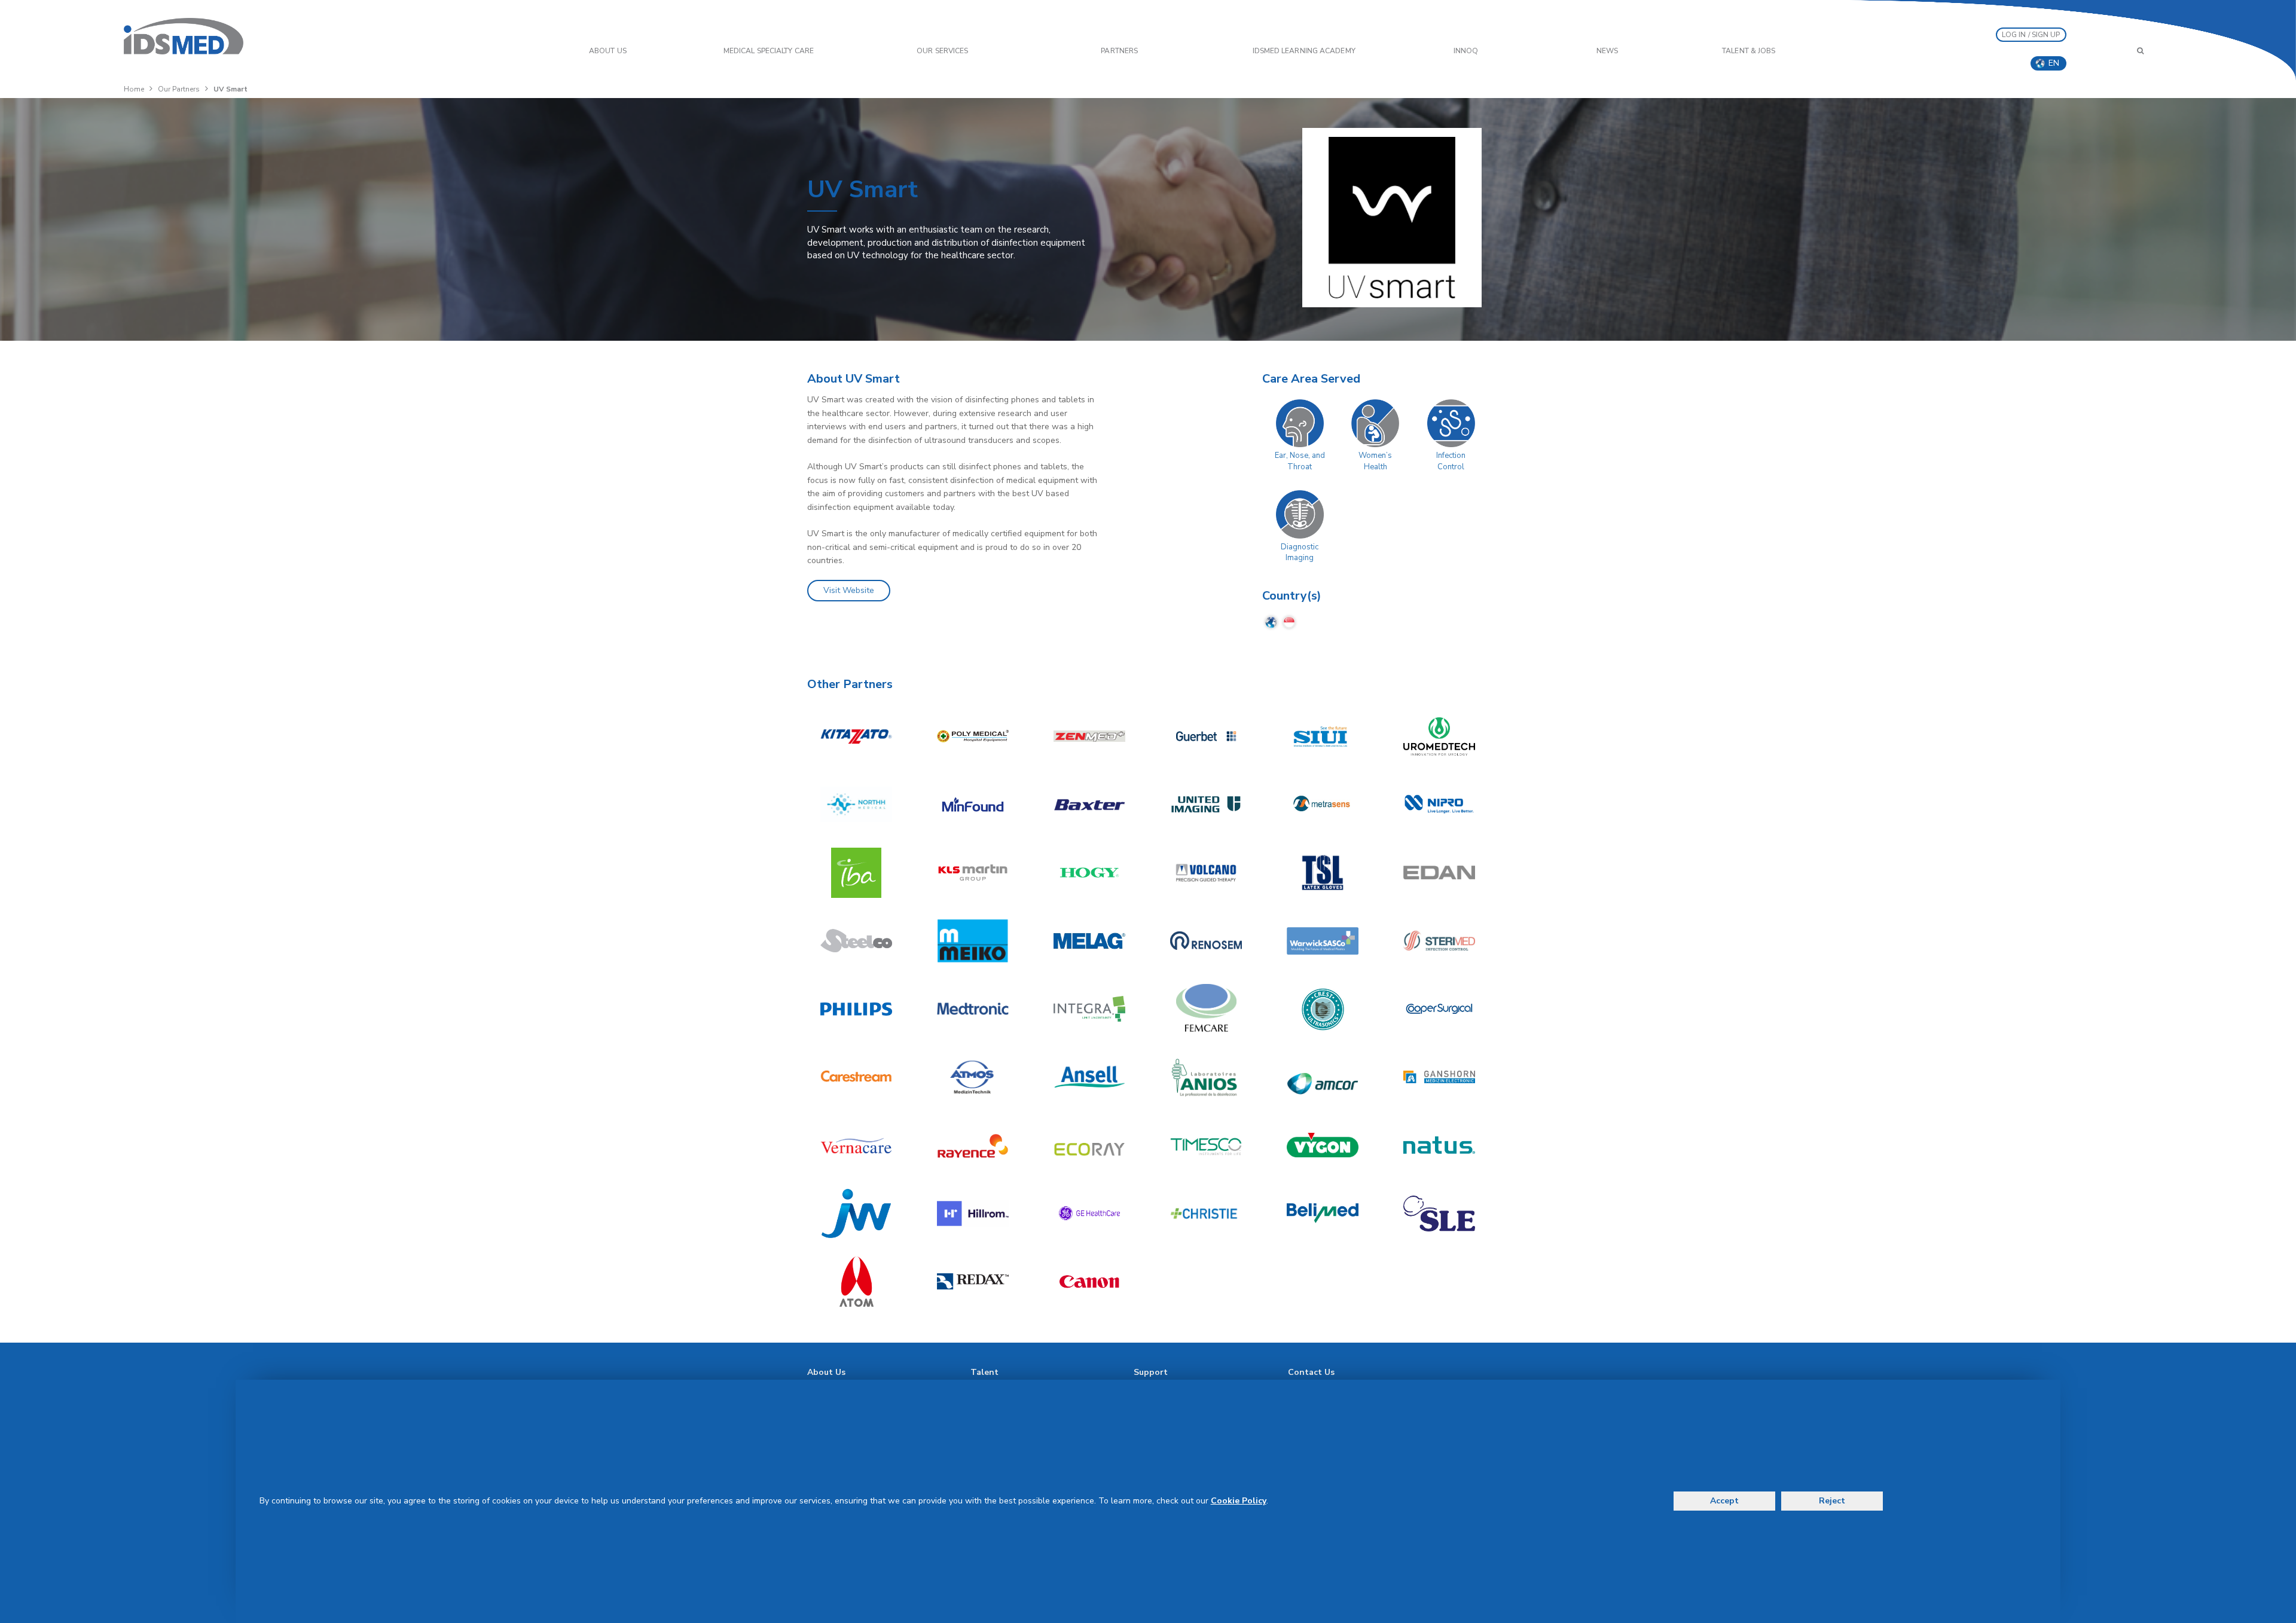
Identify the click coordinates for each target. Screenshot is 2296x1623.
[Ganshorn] (1439, 1077)
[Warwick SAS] (1323, 941)
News (1607, 51)
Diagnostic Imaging (1300, 553)
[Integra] (1089, 1009)
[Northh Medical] (856, 805)
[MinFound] (973, 805)
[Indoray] (973, 736)
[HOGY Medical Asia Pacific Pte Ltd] (1089, 873)
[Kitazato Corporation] (856, 736)
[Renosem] (1206, 941)
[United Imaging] (1206, 805)
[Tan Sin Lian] (1323, 873)
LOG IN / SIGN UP (2031, 35)
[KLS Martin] (973, 873)
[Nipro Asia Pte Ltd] (1439, 805)
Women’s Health (1375, 461)
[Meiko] (973, 941)
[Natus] (1439, 1145)
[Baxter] (1089, 805)
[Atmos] (973, 1077)
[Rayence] (973, 1145)
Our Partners (179, 89)
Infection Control (1451, 461)
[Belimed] (1323, 1214)
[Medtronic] (973, 1009)
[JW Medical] (856, 1214)
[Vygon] (1323, 1145)
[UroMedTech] (1439, 736)
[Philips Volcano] (1206, 873)
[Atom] (856, 1282)
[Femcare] (1206, 1009)
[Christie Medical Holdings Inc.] (1206, 1214)
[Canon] (1089, 1282)
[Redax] (973, 1282)
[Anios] (1206, 1077)
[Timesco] (1206, 1145)
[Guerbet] (1206, 736)
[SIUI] (1323, 736)
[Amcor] (1323, 1077)
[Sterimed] (1439, 941)
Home (134, 89)
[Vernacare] (856, 1145)
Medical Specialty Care (769, 51)
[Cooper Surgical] (1439, 1009)
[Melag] (1089, 941)
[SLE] (1439, 1214)
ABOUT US (608, 51)
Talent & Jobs (1749, 51)
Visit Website (849, 590)
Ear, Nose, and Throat (1300, 461)
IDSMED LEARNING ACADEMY (1304, 51)
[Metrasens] (1323, 805)
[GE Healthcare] (1089, 1214)
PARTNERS (1119, 51)
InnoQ (1466, 51)
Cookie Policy (1239, 1501)
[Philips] (856, 1009)
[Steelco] (856, 941)
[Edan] (1439, 873)
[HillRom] (973, 1214)
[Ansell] (1089, 1077)
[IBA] (856, 873)
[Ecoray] (1089, 1145)
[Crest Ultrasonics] (1323, 1009)
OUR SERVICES (942, 51)
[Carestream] (856, 1077)
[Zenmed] (1089, 736)
